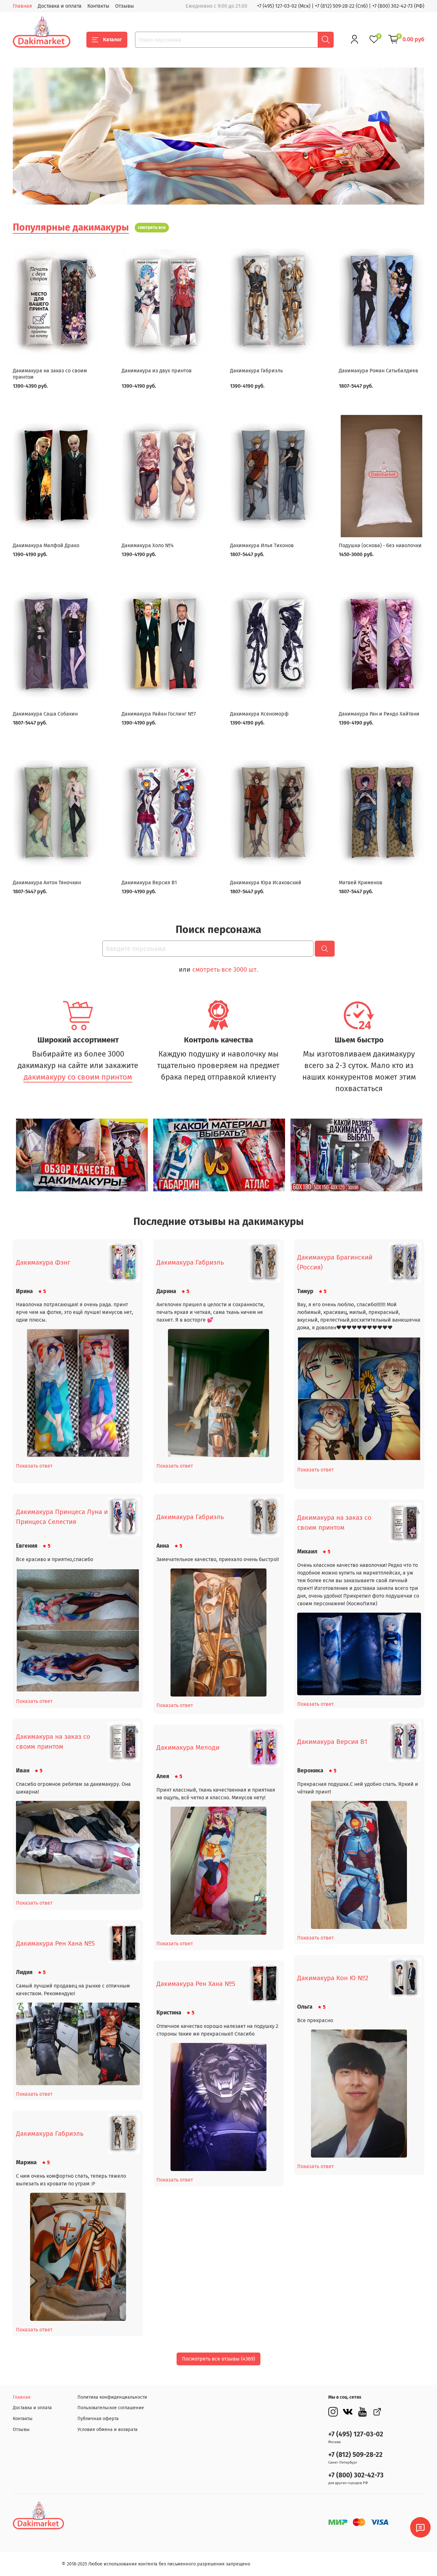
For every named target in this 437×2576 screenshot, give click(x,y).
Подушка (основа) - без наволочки (380, 545)
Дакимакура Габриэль (256, 371)
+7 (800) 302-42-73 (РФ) (398, 6)
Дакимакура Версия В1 (149, 883)
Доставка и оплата (60, 6)
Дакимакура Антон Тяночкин (47, 883)
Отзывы (125, 6)
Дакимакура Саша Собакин (45, 714)
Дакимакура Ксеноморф (259, 714)
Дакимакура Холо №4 (148, 545)
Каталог (112, 40)
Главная (22, 6)
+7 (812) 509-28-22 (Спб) (341, 6)
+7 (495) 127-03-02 (356, 2434)
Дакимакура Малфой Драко (46, 545)
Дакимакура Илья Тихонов (262, 545)
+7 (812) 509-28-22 (355, 2455)
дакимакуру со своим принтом (78, 1077)
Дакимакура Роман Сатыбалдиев (378, 371)
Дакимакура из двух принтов (157, 371)
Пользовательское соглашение (111, 2408)
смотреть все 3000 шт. (225, 969)
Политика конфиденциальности (112, 2397)
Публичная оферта (98, 2419)
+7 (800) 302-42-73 (356, 2475)
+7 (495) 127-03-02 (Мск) (284, 6)
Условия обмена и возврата (107, 2430)
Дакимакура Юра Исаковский (266, 883)
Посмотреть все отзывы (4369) (219, 2359)
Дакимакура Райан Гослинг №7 (159, 714)
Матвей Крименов (361, 883)
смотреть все (152, 227)
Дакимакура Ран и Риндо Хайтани (379, 714)
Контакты (98, 6)
